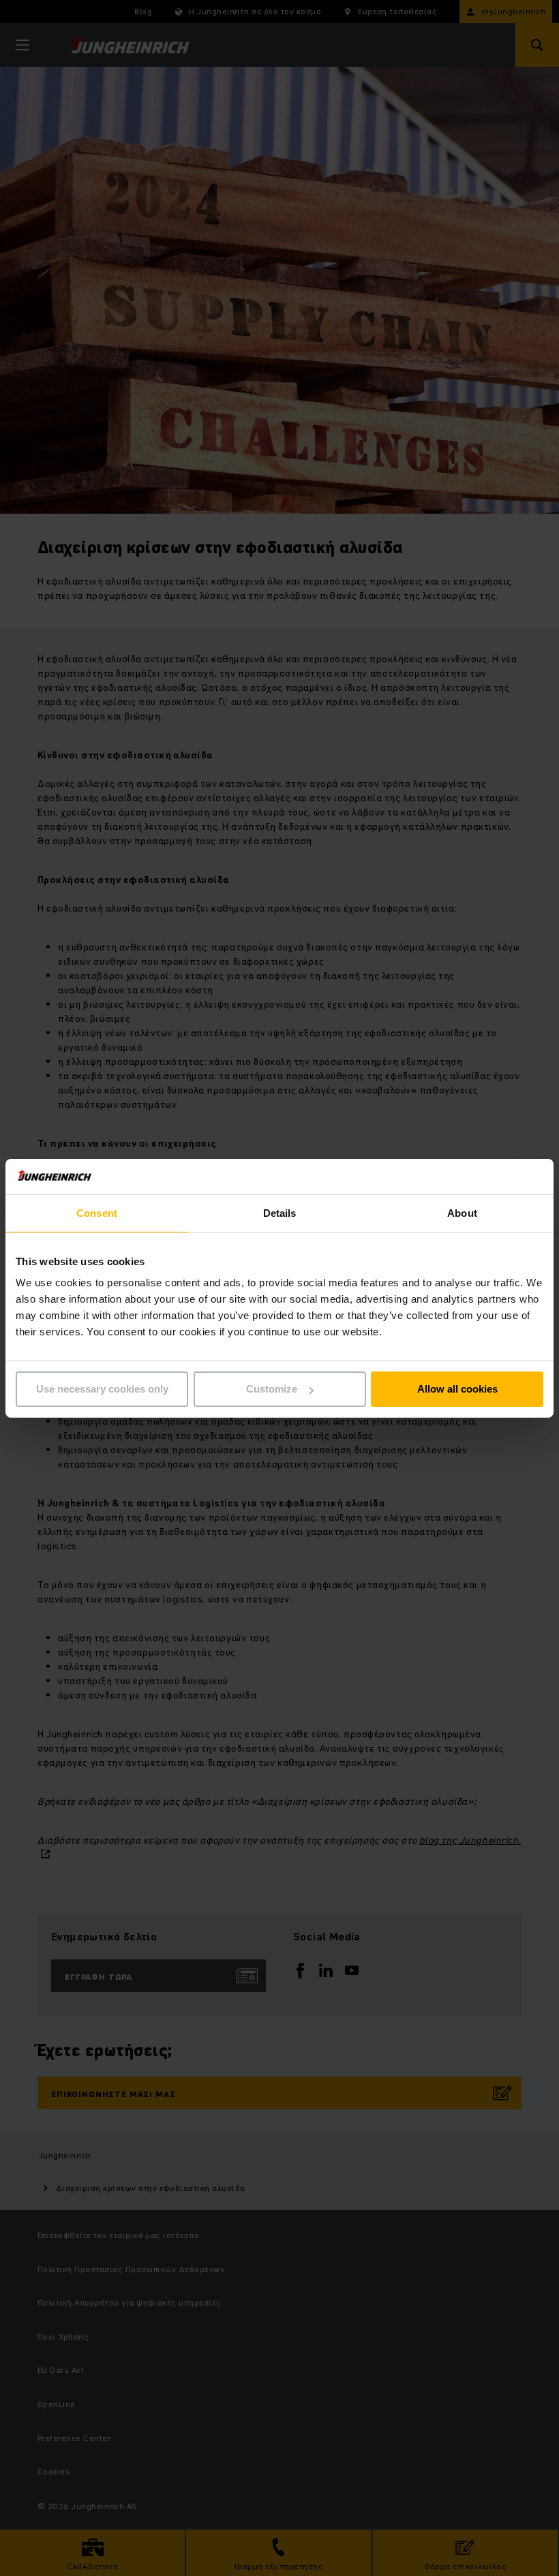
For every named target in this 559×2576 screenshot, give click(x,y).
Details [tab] (280, 1213)
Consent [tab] (97, 1213)
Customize (272, 1389)
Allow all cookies (457, 1389)
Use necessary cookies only (102, 1389)
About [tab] (462, 1213)
